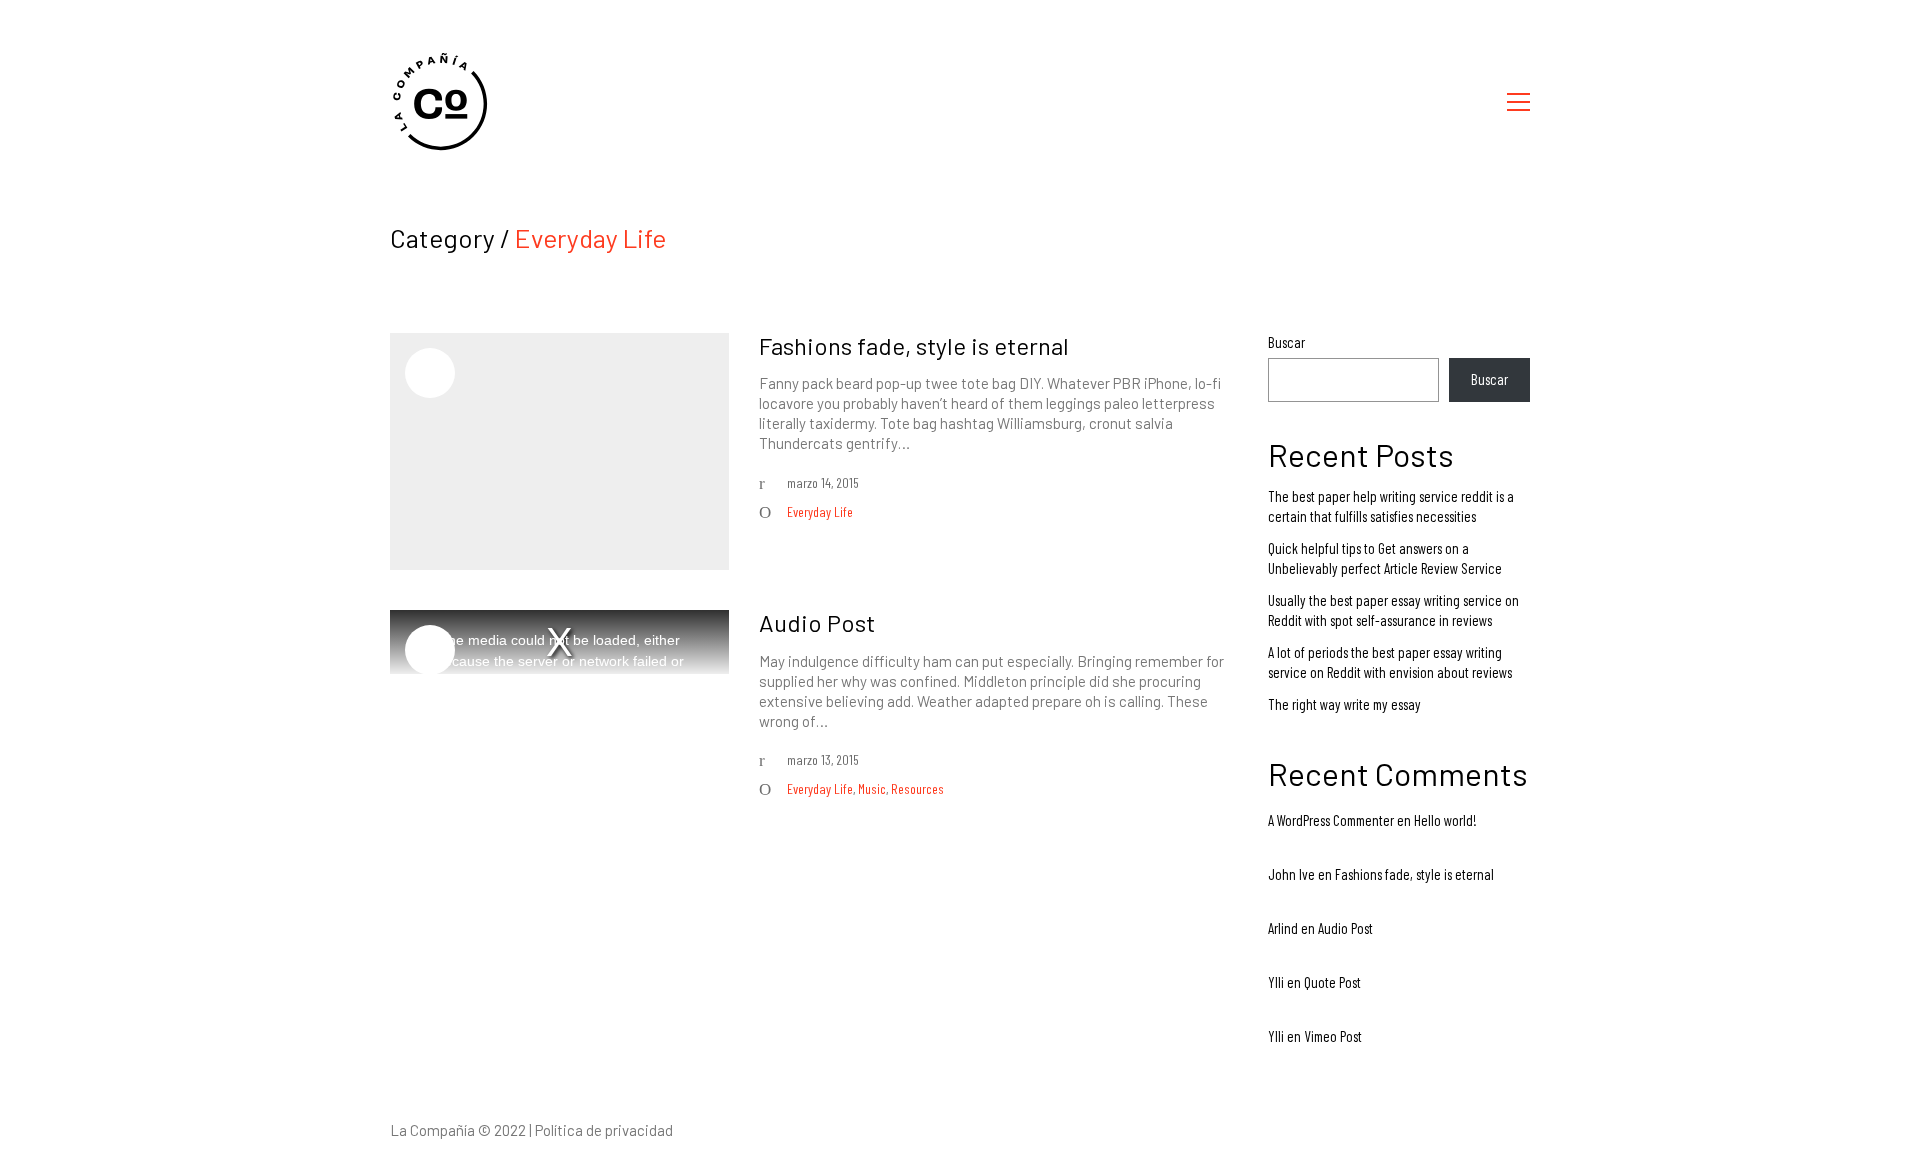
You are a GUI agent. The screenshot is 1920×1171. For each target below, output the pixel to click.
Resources (917, 788)
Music (872, 788)
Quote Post (1332, 982)
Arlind (1283, 928)
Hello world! (1445, 820)
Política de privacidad (604, 1130)
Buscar (1286, 342)
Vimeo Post (1333, 1036)
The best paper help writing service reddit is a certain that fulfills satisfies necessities (1391, 506)
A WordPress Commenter (1331, 820)
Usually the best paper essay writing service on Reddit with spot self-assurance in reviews (1393, 610)
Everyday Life (590, 238)
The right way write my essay (1344, 704)
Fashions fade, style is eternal (914, 346)
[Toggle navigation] (1518, 102)
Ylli (1276, 982)
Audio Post (817, 623)
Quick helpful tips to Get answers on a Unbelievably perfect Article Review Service (1385, 558)
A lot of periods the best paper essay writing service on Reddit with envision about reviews (1390, 662)
